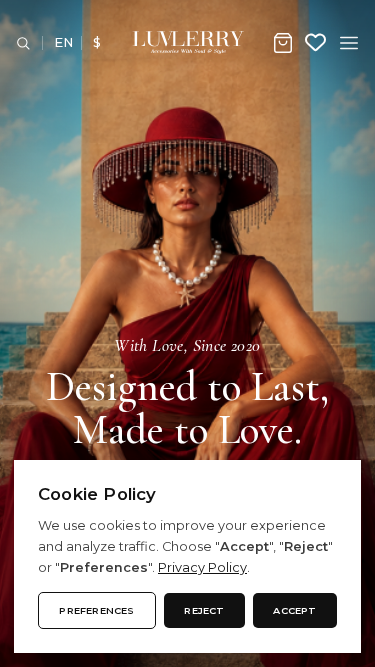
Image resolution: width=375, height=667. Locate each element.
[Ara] (23, 43)
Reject (204, 610)
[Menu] (349, 43)
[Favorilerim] (315, 43)
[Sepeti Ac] (283, 43)
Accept (294, 610)
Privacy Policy (202, 567)
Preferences (96, 610)
